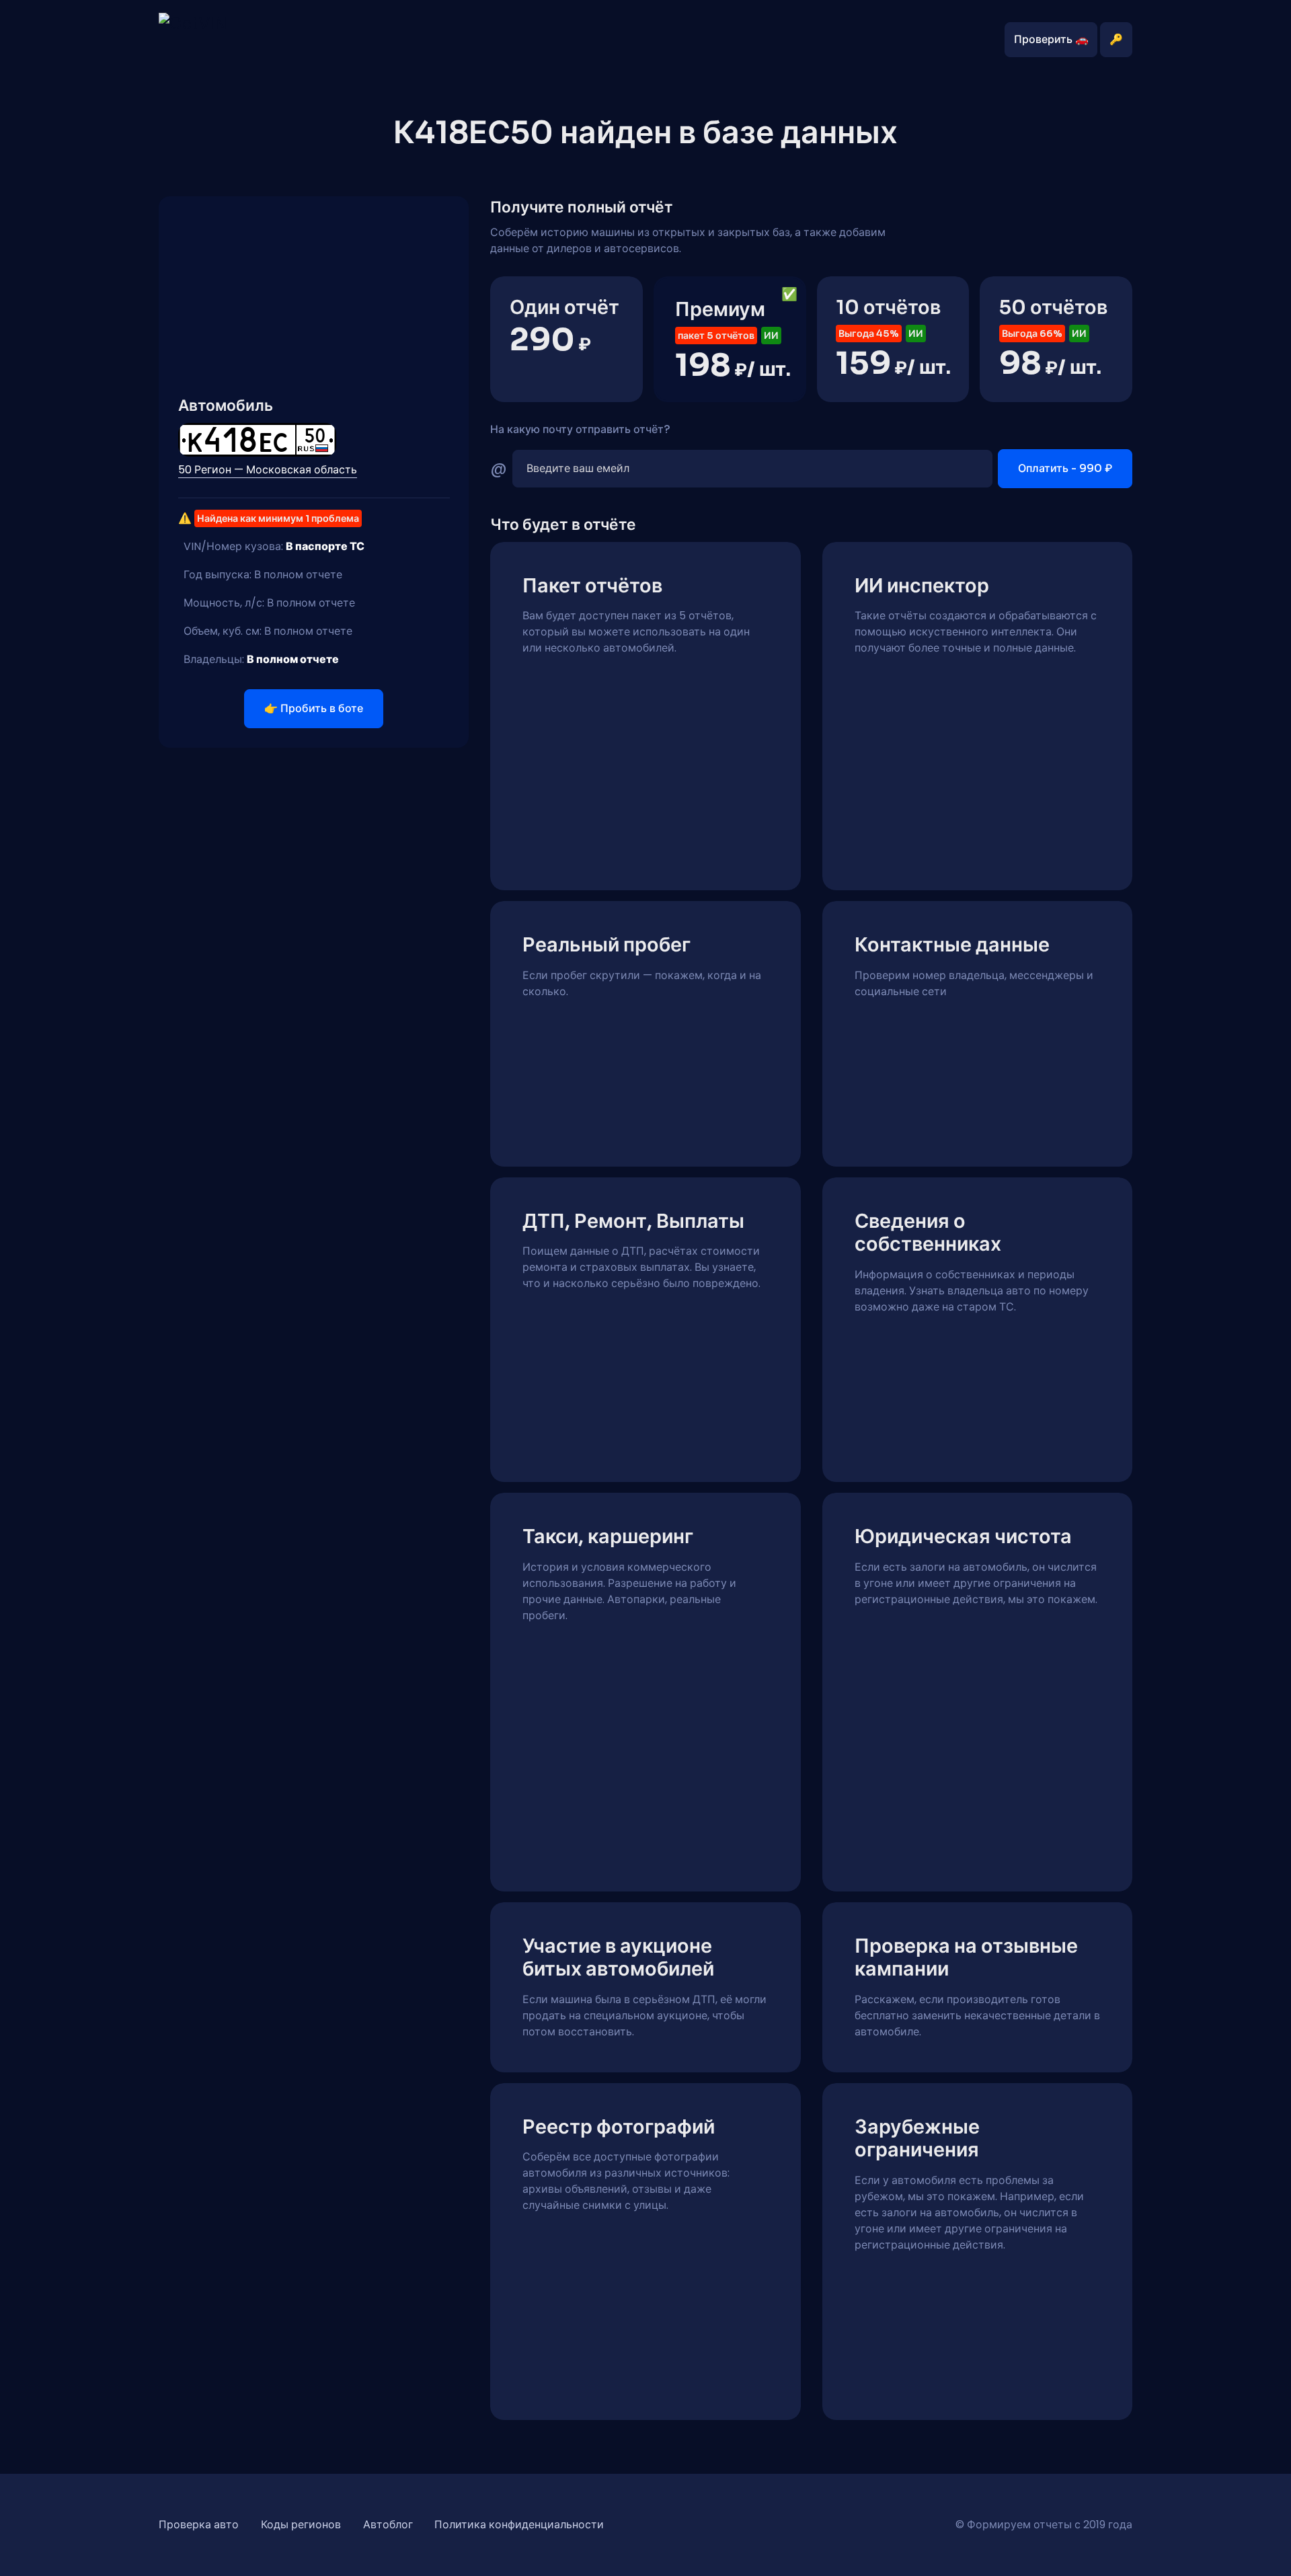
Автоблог (388, 2525)
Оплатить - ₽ (1065, 468)
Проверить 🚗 (1051, 39)
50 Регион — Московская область (268, 470)
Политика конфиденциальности (519, 2525)
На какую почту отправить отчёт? (580, 429)
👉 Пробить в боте (314, 708)
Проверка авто (199, 2525)
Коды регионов (301, 2525)
